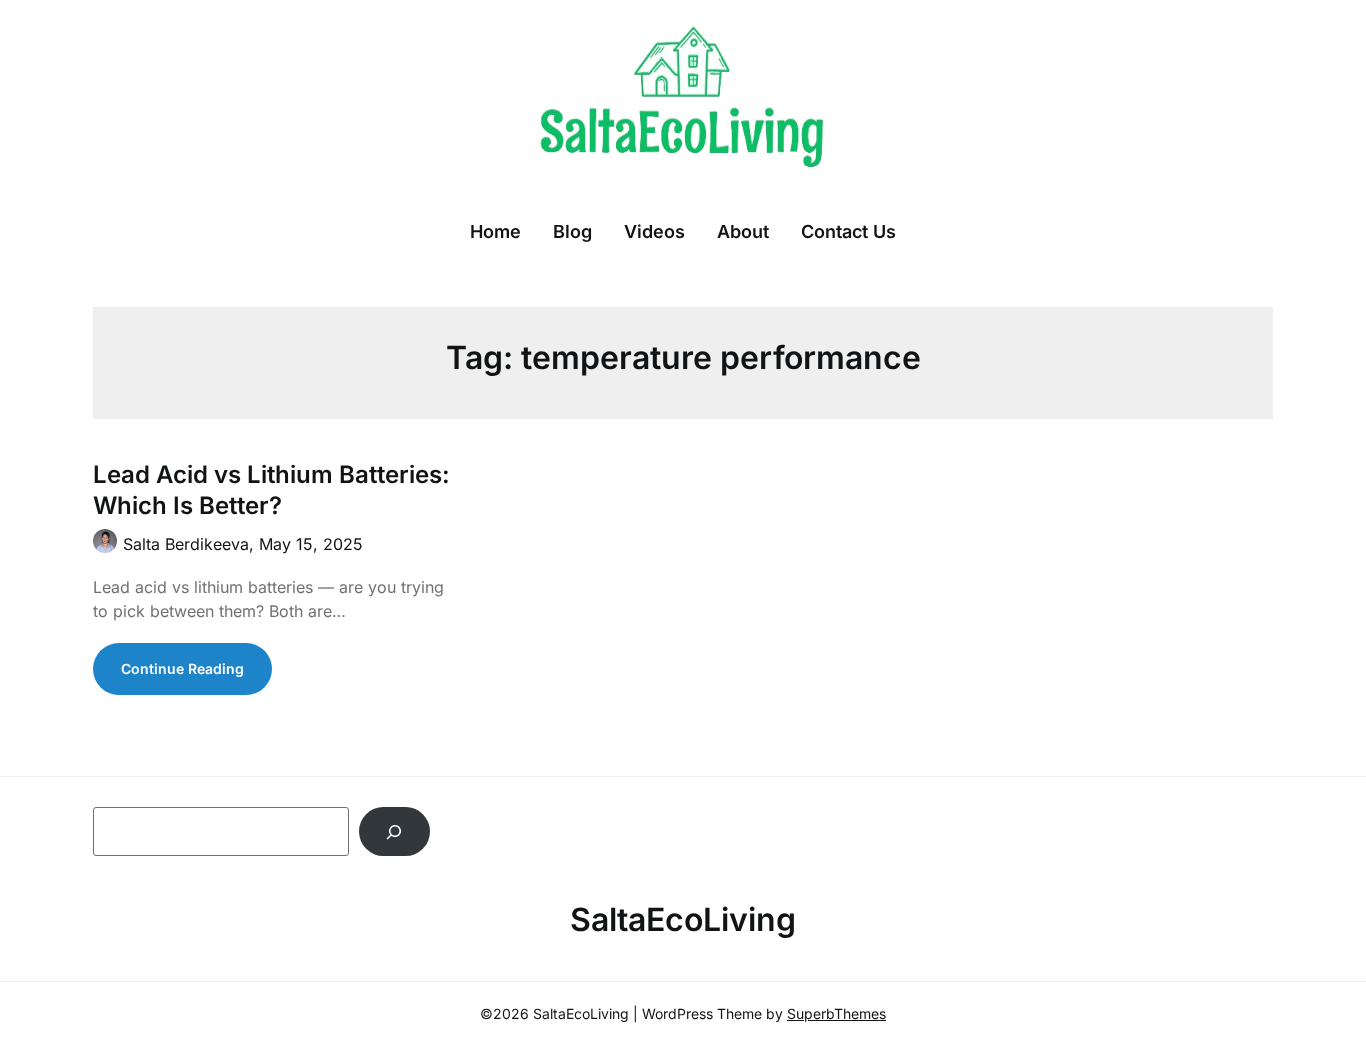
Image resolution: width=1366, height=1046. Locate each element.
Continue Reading (182, 668)
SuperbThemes (836, 1013)
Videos (654, 231)
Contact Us (848, 231)
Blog (572, 231)
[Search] (394, 831)
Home (495, 231)
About (743, 231)
